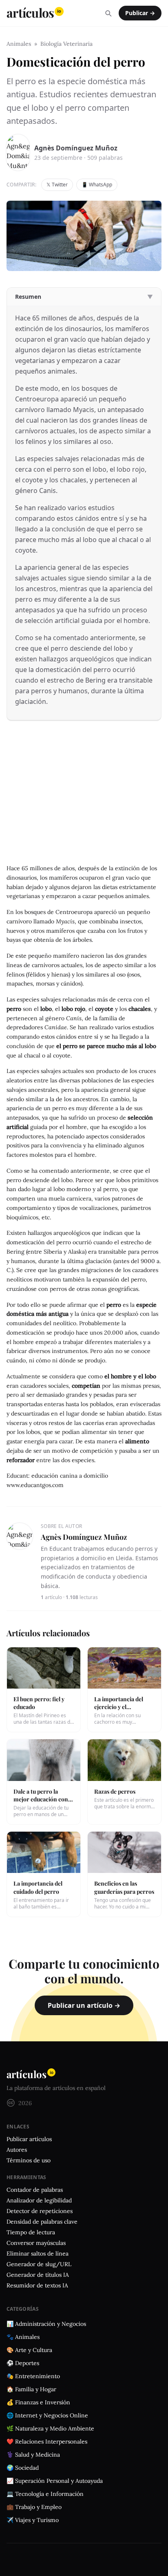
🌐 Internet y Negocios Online (47, 2415)
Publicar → (140, 13)
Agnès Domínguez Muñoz (76, 148)
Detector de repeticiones (40, 2211)
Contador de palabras (35, 2190)
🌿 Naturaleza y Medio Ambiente (50, 2428)
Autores (17, 2150)
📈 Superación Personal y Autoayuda (55, 2481)
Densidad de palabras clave (42, 2222)
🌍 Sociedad (23, 2468)
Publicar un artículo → (84, 2005)
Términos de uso (29, 2160)
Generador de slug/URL (39, 2264)
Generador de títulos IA (38, 2275)
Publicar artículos (29, 2139)
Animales (19, 44)
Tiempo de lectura (31, 2232)
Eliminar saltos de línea (38, 2253)
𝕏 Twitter (57, 185)
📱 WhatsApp (97, 185)
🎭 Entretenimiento (33, 2376)
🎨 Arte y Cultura (29, 2350)
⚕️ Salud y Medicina (33, 2455)
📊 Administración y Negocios (46, 2324)
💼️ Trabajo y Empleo (34, 2507)
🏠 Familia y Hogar (31, 2389)
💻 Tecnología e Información (45, 2494)
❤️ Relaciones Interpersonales (47, 2442)
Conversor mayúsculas (36, 2243)
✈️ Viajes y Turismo (33, 2520)
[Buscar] (108, 13)
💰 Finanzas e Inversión (38, 2402)
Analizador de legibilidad (39, 2200)
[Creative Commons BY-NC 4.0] (11, 2103)
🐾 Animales (23, 2337)
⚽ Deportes (23, 2363)
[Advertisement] (84, 799)
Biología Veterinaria (66, 44)
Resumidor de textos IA (37, 2285)
